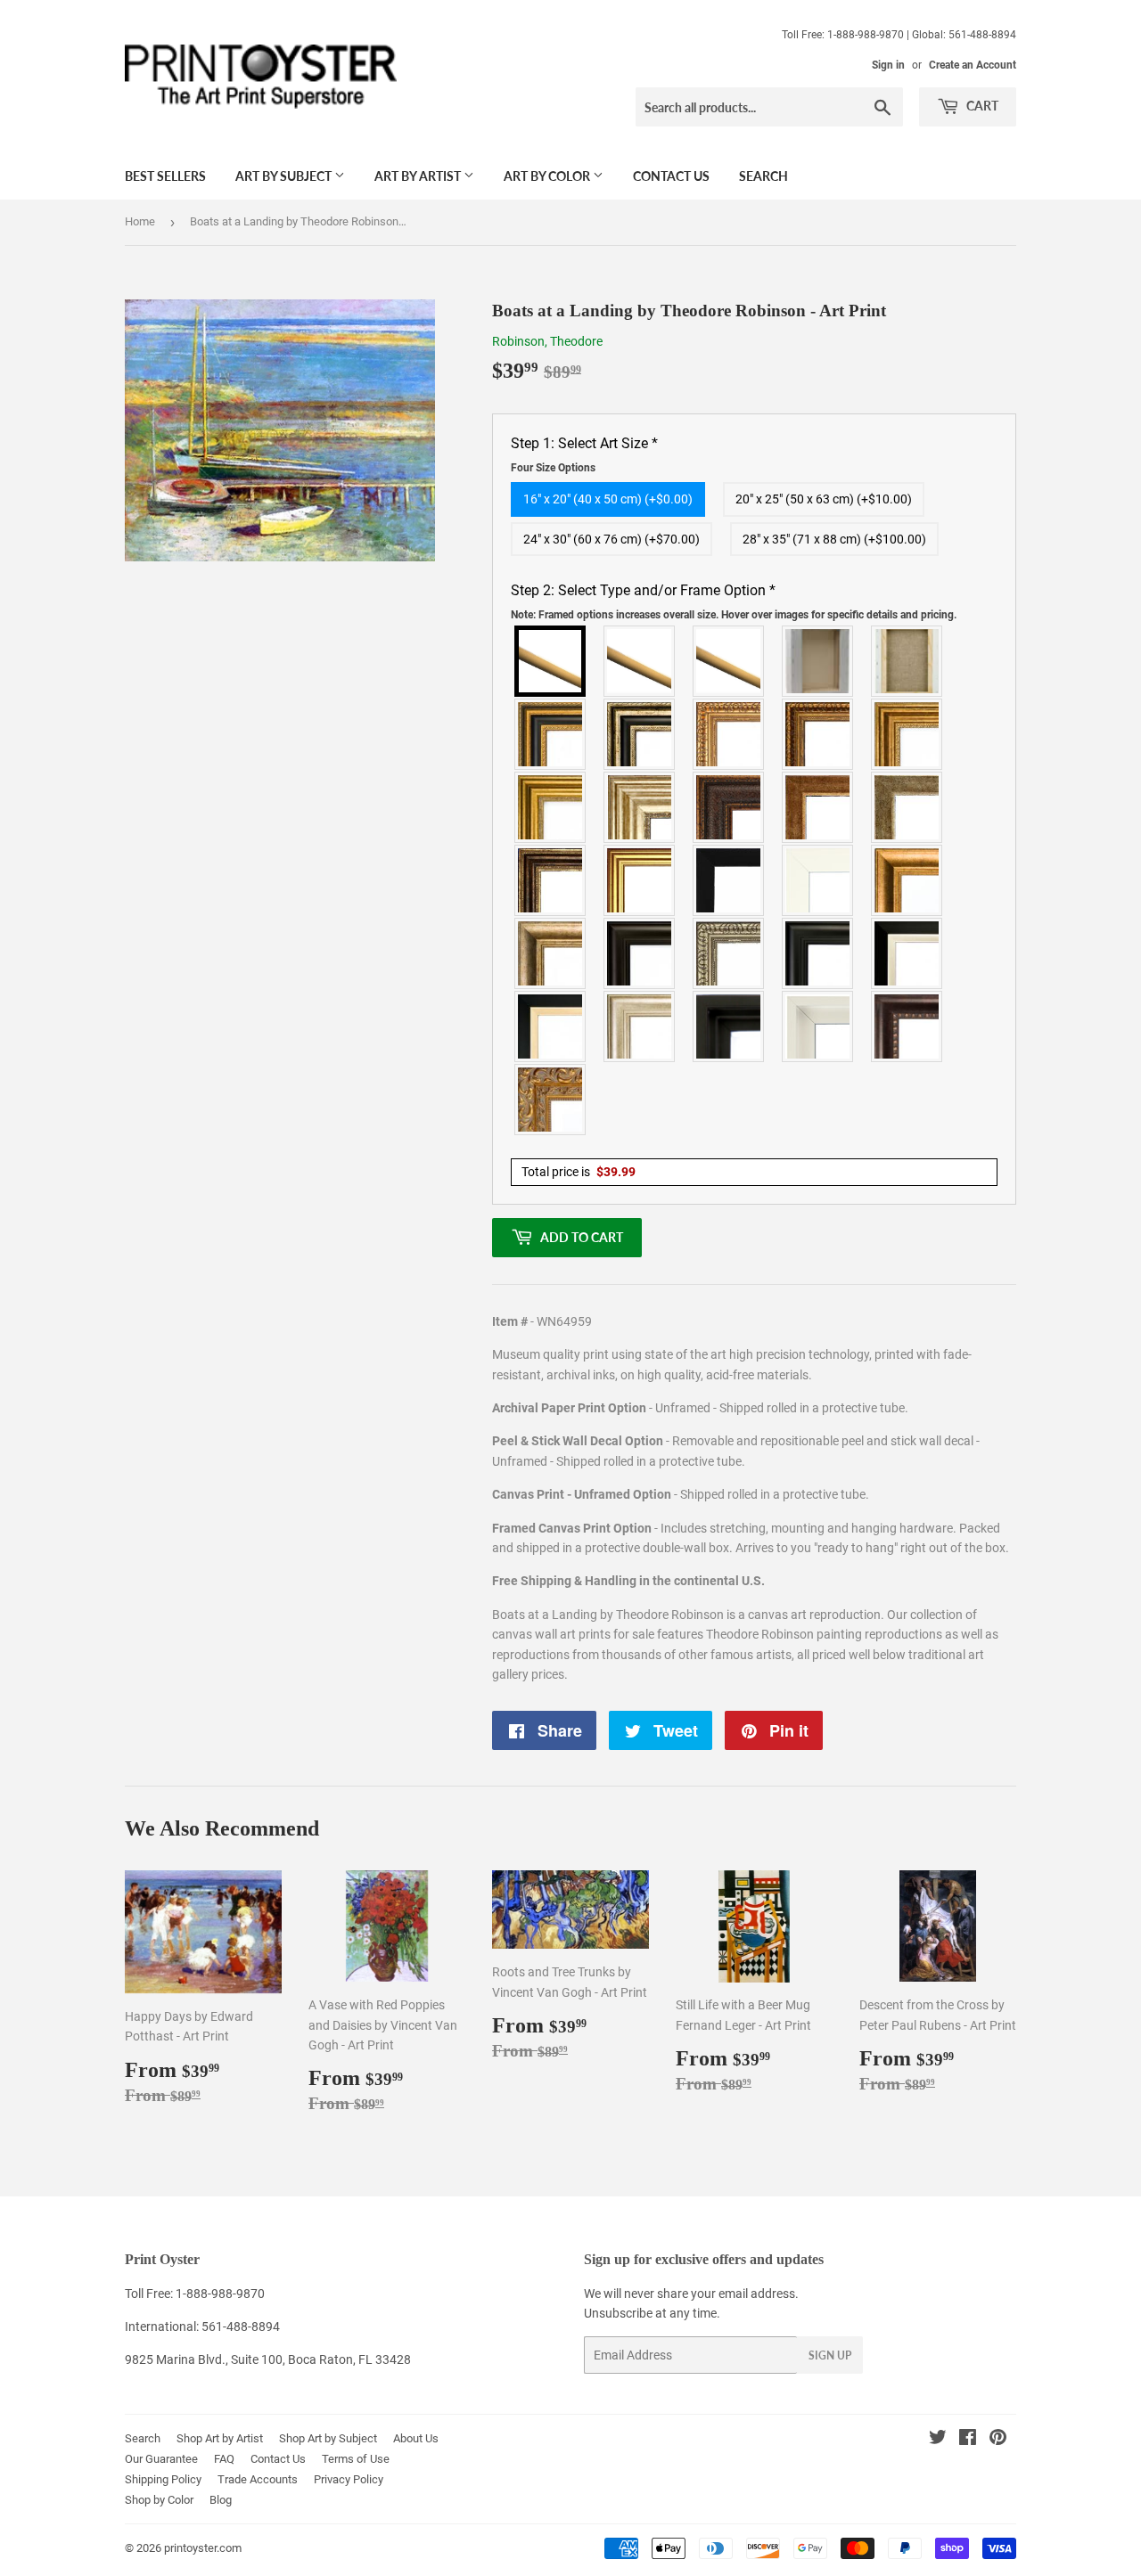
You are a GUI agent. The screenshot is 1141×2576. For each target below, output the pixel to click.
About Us (416, 2438)
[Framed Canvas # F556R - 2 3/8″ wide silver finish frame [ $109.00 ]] (729, 953)
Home (140, 221)
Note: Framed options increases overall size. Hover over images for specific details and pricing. (734, 615)
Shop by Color (159, 2500)
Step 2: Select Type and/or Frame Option (734, 601)
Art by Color (548, 176)
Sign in (888, 65)
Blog (221, 2500)
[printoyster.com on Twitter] (938, 2440)
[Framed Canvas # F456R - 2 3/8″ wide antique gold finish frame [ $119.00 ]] (729, 734)
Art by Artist (419, 176)
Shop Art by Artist (220, 2438)
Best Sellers (165, 176)
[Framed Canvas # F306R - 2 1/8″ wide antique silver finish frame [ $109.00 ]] (907, 807)
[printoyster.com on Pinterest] (998, 2440)
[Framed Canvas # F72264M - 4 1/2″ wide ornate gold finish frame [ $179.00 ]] (551, 1100)
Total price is (579, 1172)
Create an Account (973, 65)
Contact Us (671, 176)
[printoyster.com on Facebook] (968, 2440)
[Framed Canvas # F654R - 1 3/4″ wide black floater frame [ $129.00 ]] (729, 1026)
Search (763, 176)
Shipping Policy (163, 2479)
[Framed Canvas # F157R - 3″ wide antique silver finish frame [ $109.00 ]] (640, 807)
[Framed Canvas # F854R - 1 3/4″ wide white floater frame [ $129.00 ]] (818, 1026)
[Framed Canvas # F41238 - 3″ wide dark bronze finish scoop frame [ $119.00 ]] (907, 1026)
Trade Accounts (258, 2479)
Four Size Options (553, 468)
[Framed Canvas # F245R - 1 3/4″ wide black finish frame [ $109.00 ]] (729, 880)
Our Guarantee (161, 2459)
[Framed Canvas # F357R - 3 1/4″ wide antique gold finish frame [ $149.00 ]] (907, 880)
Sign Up (830, 2355)
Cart (981, 106)
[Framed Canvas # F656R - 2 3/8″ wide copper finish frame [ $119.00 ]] (818, 734)
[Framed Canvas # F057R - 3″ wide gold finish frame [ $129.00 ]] (551, 807)
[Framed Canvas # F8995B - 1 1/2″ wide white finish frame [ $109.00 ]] (818, 880)
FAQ (224, 2459)
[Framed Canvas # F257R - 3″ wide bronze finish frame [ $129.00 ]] (907, 734)
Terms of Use (356, 2459)
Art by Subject (285, 176)
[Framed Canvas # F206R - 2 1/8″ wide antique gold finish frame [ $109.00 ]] (818, 807)
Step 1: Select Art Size (584, 454)
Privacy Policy (349, 2479)
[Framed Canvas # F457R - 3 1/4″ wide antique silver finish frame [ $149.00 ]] (551, 953)
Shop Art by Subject (328, 2438)
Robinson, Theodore (547, 341)
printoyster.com (203, 2548)
